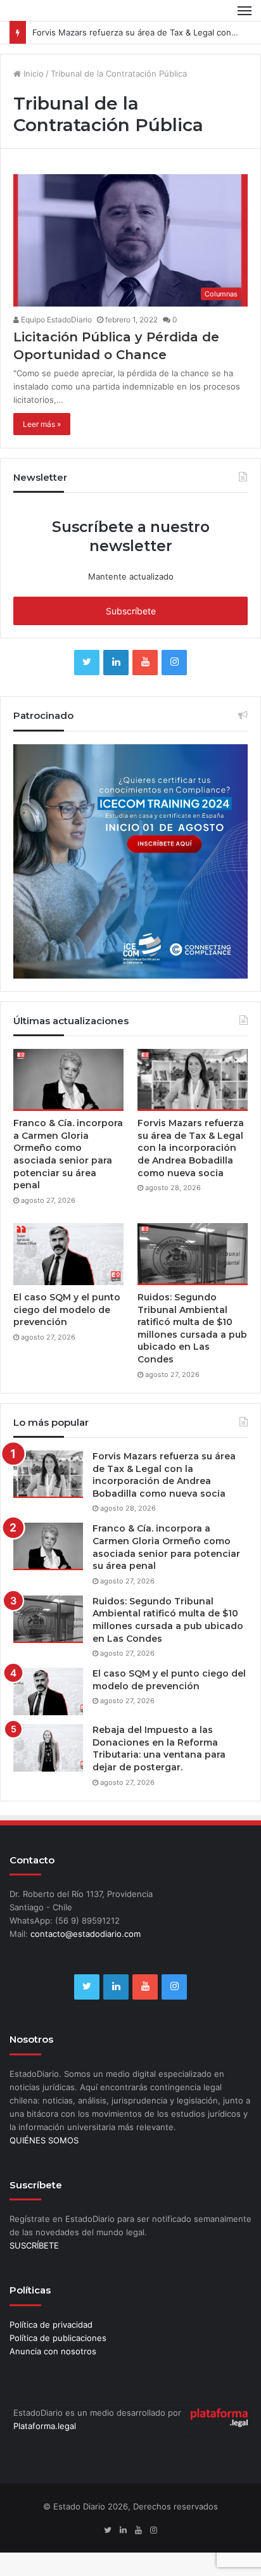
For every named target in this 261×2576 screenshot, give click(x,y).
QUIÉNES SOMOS (44, 2140)
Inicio (32, 73)
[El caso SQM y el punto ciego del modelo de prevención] (68, 1254)
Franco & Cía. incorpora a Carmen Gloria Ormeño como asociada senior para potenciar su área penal (68, 1154)
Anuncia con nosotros (53, 2351)
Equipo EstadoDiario (55, 320)
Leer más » (42, 424)
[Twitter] (87, 663)
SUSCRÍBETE (34, 2245)
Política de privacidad (51, 2325)
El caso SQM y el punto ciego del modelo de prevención (67, 1310)
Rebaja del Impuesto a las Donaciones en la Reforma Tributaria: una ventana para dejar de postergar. (159, 1748)
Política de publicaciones (58, 2338)
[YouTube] (145, 663)
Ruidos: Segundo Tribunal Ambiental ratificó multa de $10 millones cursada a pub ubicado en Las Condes (192, 1328)
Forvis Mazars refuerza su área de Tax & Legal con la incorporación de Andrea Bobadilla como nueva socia (191, 1148)
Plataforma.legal (45, 2426)
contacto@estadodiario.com (86, 1934)
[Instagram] (174, 663)
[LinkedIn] (116, 663)
